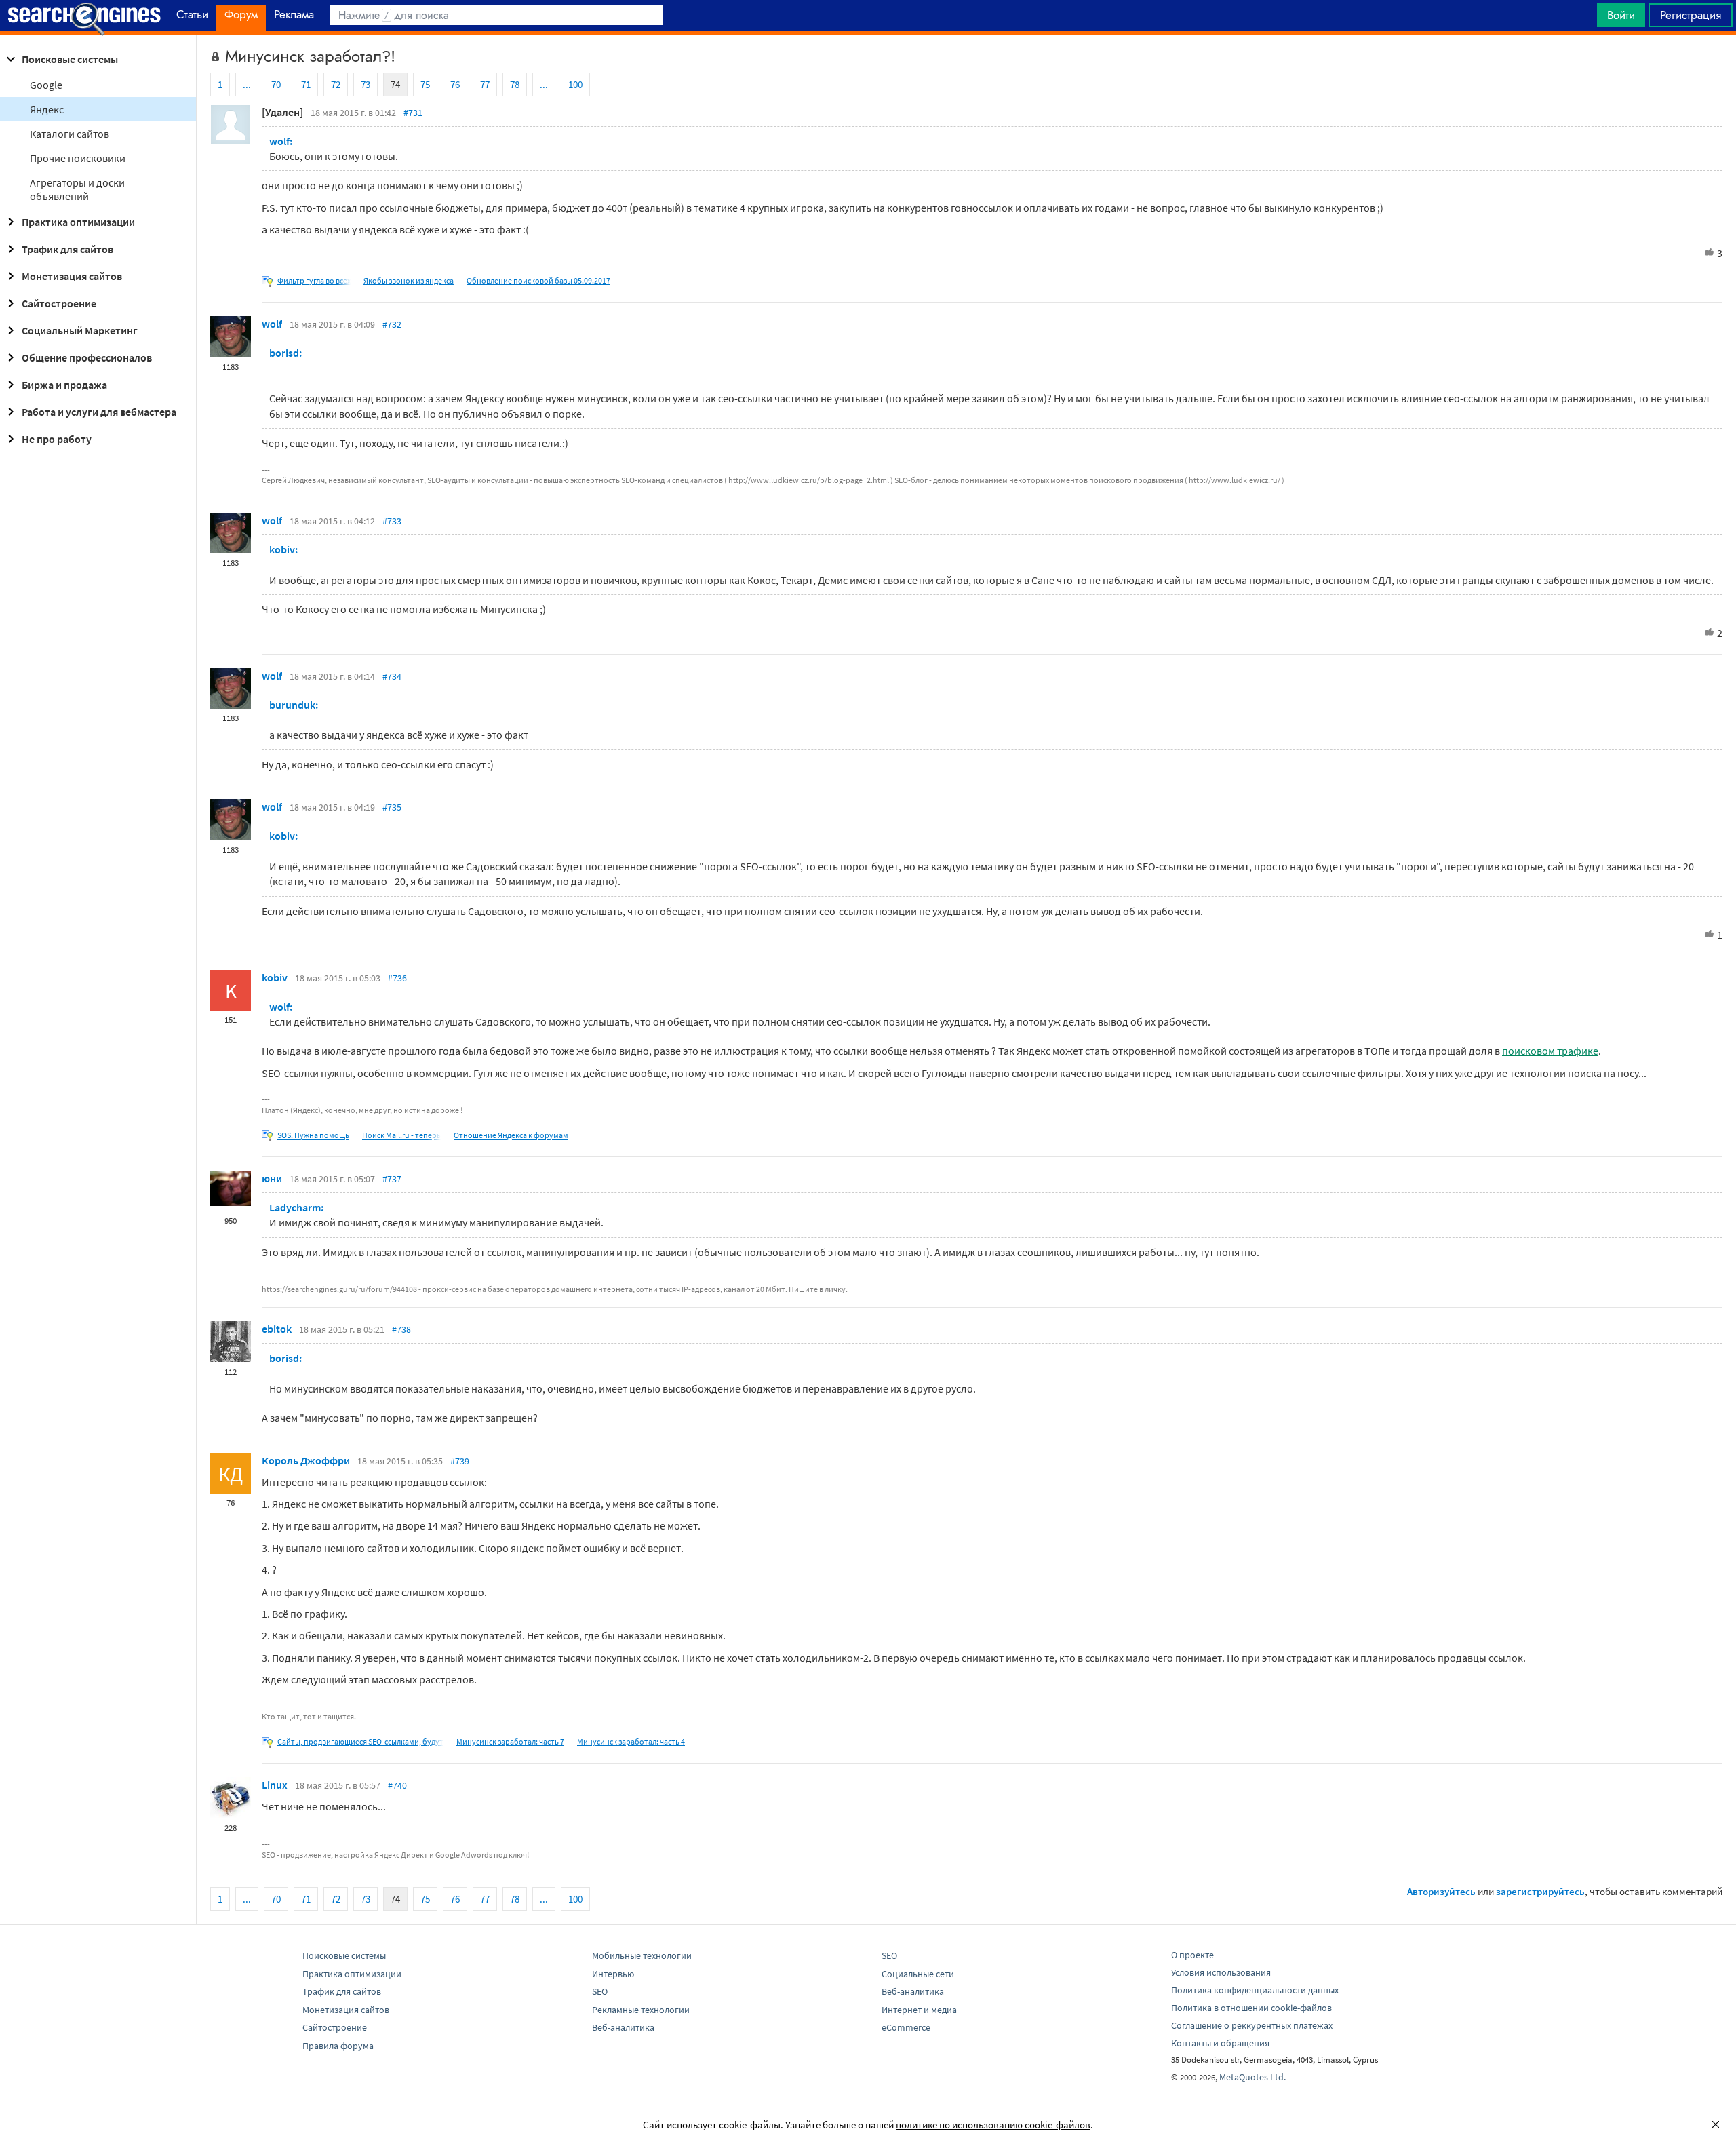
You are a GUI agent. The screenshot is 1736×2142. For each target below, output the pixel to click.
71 (306, 84)
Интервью (613, 1974)
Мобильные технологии (642, 1955)
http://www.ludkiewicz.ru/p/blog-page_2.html (809, 480)
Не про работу (57, 439)
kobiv (275, 977)
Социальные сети (918, 1974)
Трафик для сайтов (67, 249)
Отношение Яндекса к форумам (511, 1135)
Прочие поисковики (78, 158)
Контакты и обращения (1220, 2043)
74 (395, 84)
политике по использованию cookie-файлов (993, 2125)
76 (455, 84)
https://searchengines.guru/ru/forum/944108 (339, 1289)
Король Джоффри (306, 1460)
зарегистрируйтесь (1540, 1891)
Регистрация (1691, 15)
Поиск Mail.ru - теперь (401, 1135)
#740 (397, 1785)
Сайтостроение (59, 303)
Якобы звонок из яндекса (409, 280)
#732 (392, 324)
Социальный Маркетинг (80, 330)
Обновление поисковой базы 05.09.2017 (538, 280)
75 (425, 84)
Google (46, 85)
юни (272, 1178)
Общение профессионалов (87, 357)
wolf (272, 324)
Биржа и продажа (64, 385)
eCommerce (906, 2027)
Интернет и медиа (919, 2010)
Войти (1621, 15)
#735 (392, 807)
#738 (401, 1329)
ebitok (277, 1329)
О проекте (1192, 1955)
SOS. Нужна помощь (313, 1135)
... (247, 84)
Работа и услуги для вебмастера (99, 412)
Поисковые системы (70, 59)
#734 (392, 676)
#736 (397, 978)
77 (485, 84)
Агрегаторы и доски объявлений (77, 189)
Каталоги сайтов (70, 134)
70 (276, 84)
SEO (600, 1991)
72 (336, 84)
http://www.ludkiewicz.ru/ (1235, 480)
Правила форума (338, 2046)
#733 (392, 521)
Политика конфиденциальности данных (1255, 1990)
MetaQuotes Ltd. (1252, 2077)
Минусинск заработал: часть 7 (510, 1741)
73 (366, 84)
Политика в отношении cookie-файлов (1251, 2008)
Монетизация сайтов (72, 276)
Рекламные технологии (641, 2010)
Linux (275, 1785)
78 (515, 84)
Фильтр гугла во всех (314, 280)
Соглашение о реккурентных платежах (1252, 2025)
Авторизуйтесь (1441, 1891)
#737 (392, 1179)
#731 (413, 113)
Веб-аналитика (623, 2027)
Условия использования (1221, 1972)
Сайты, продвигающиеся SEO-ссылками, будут (360, 1741)
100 (575, 84)
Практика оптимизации (78, 222)
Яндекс (47, 109)
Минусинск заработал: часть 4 (631, 1741)
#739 (460, 1461)
